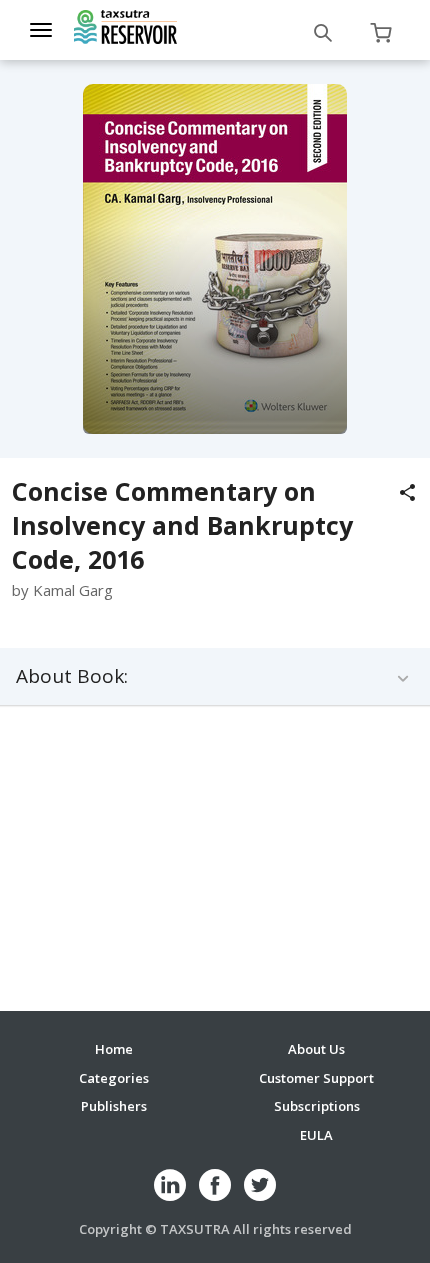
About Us (316, 1049)
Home (114, 1049)
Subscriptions (317, 1106)
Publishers (114, 1106)
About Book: (72, 676)
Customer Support (316, 1078)
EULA (316, 1135)
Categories (114, 1078)
